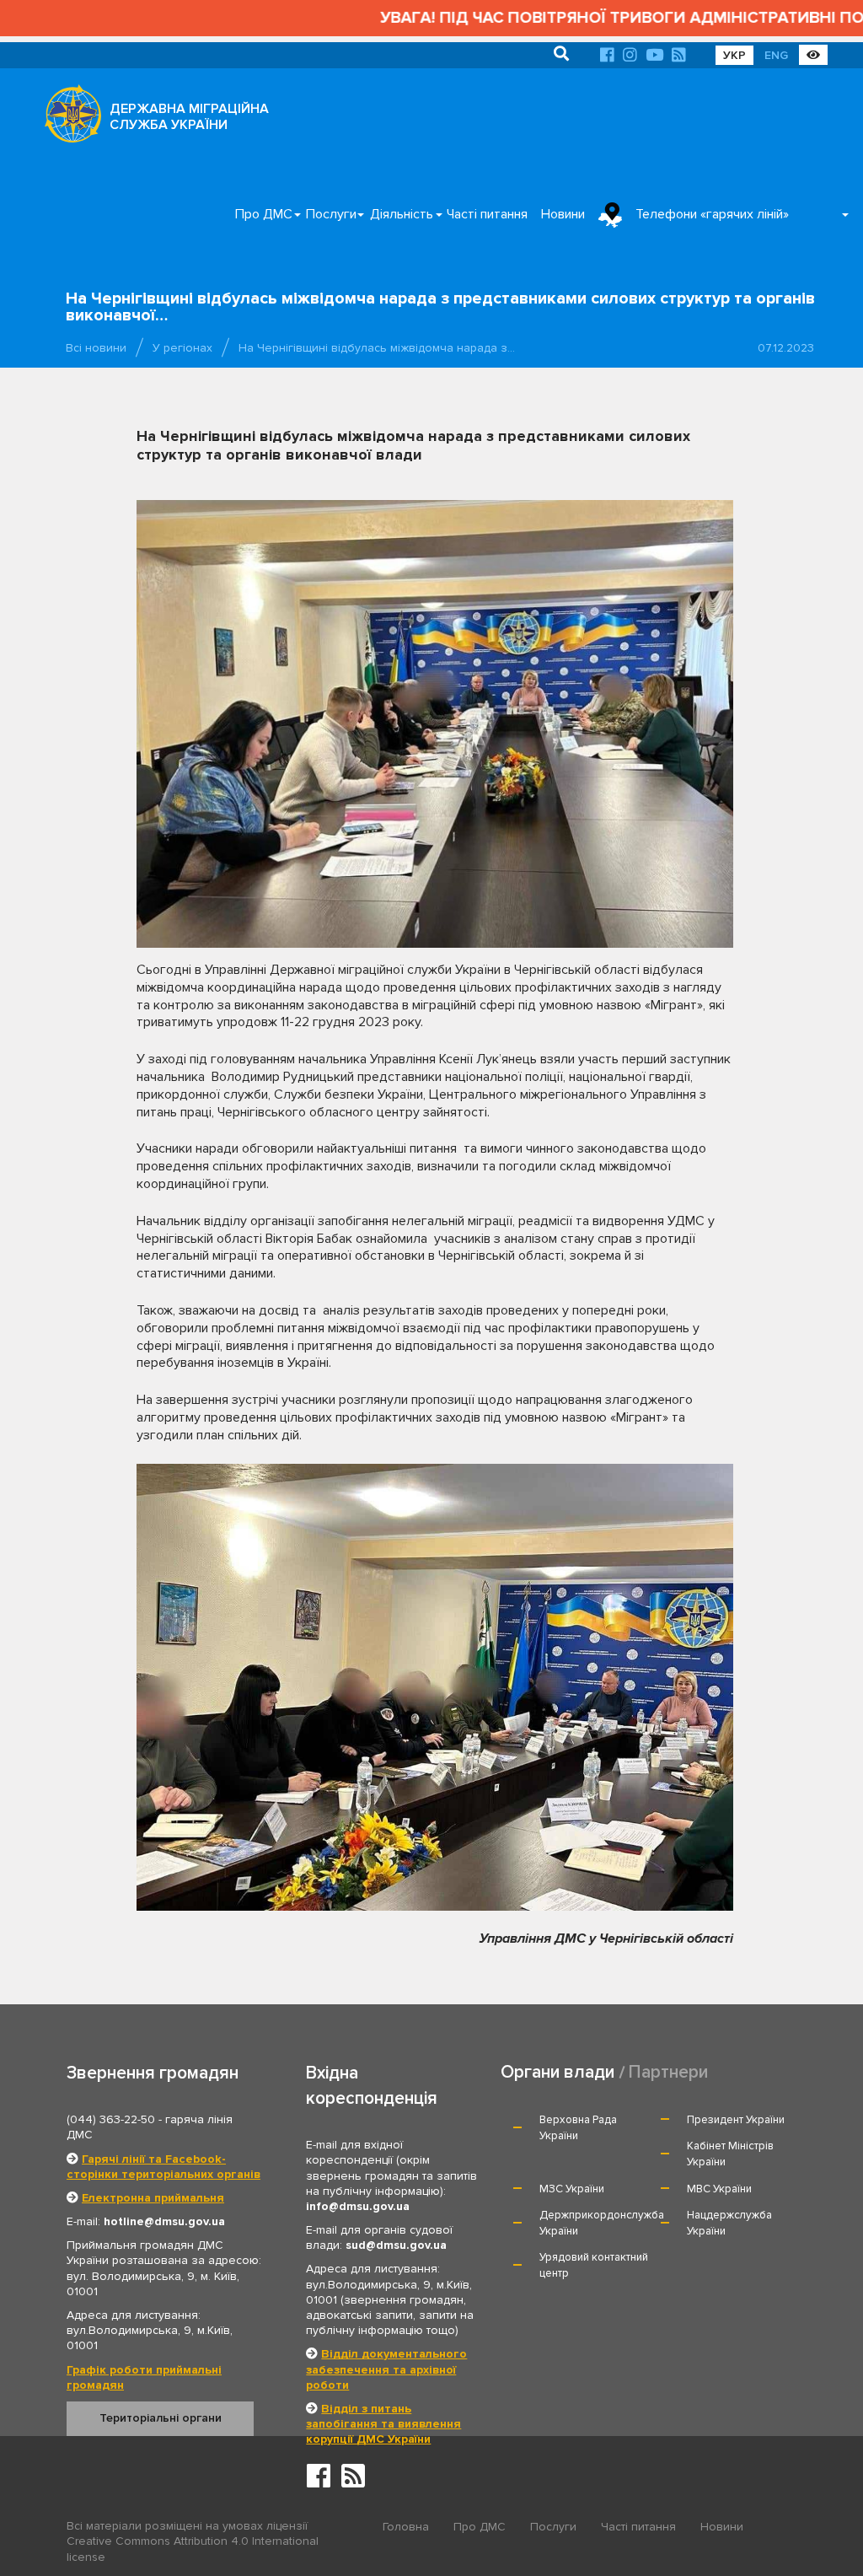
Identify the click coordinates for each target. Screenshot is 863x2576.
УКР (734, 55)
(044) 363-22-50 (111, 2119)
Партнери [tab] (668, 2072)
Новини (563, 214)
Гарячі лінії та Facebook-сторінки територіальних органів (163, 2167)
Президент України (736, 2120)
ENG (776, 55)
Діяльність (402, 214)
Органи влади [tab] (557, 2072)
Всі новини (96, 348)
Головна (406, 2527)
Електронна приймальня (153, 2198)
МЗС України (572, 2189)
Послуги (331, 214)
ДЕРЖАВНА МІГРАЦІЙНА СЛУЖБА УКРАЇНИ (189, 117)
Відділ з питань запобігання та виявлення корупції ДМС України (383, 2424)
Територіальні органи (161, 2418)
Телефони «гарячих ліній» (712, 214)
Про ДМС (264, 214)
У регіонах (182, 348)
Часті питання (487, 214)
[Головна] (68, 118)
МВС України (719, 2189)
